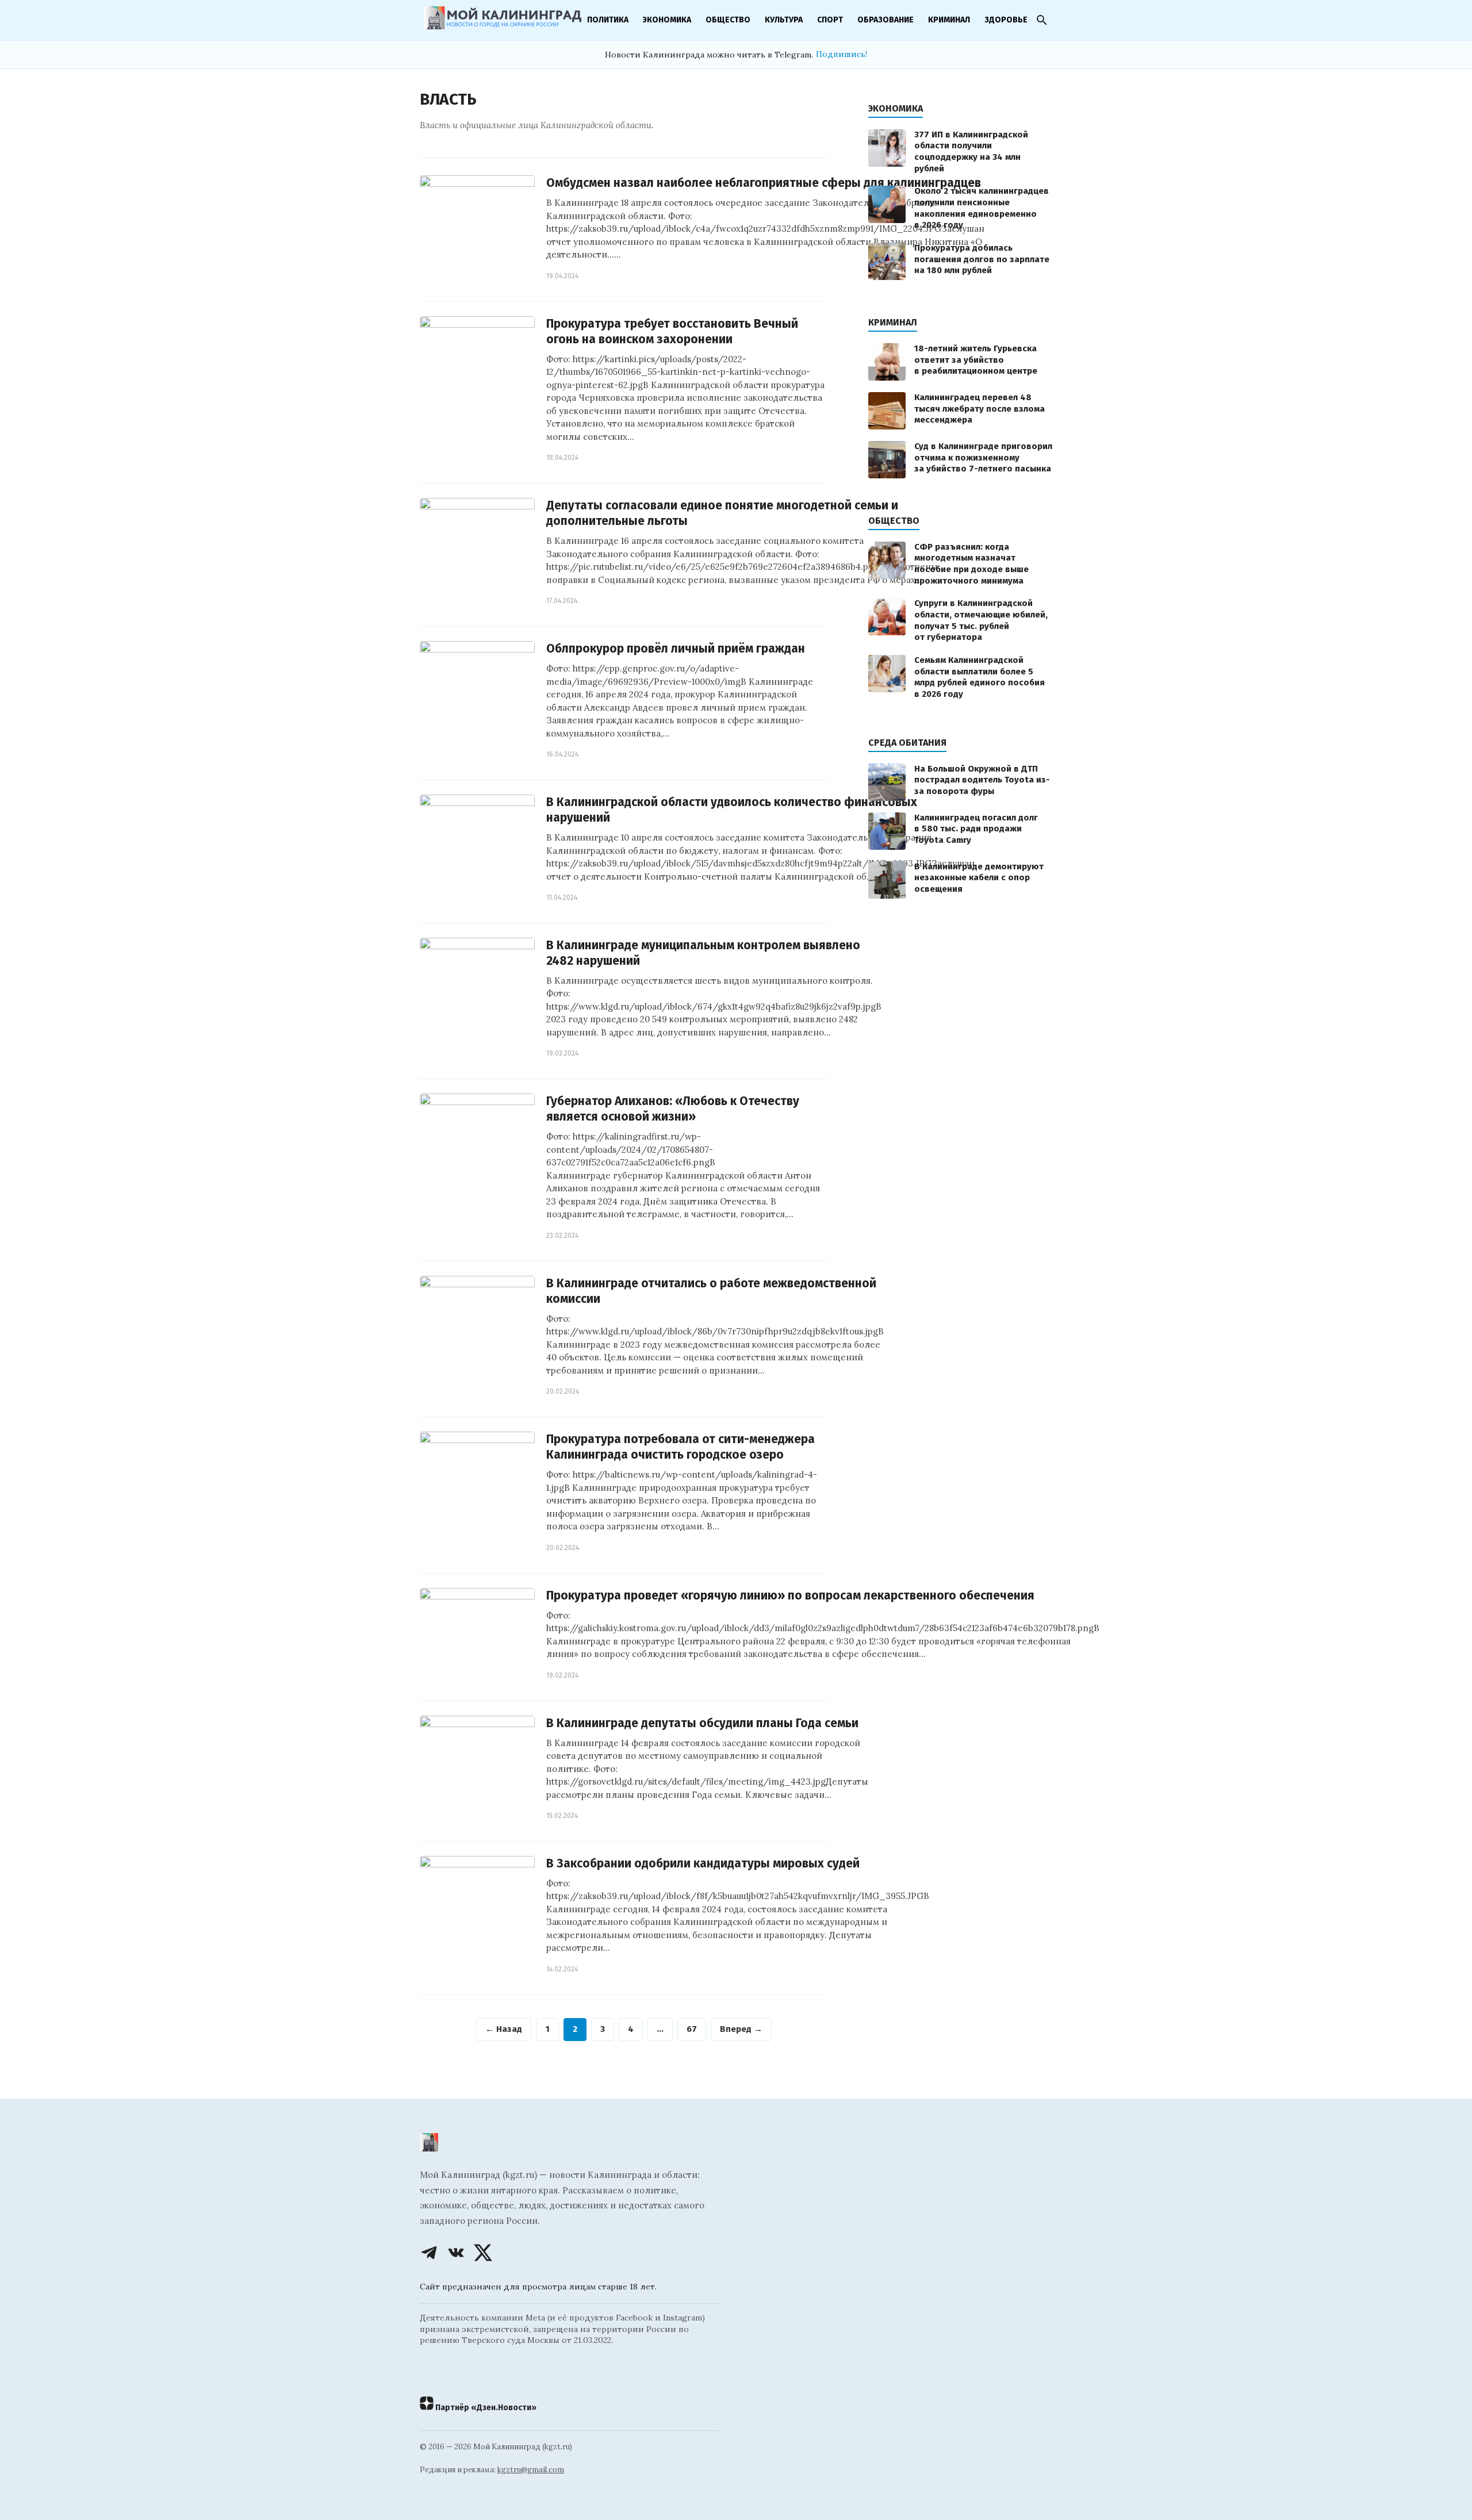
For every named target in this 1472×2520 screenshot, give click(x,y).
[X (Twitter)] (483, 2253)
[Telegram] (429, 2253)
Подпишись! (842, 54)
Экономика (667, 20)
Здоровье (1006, 20)
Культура (784, 20)
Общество (728, 20)
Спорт (830, 20)
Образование (885, 20)
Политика (608, 20)
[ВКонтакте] (456, 2253)
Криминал (949, 20)
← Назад (504, 2029)
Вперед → (741, 2029)
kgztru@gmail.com (531, 2470)
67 (692, 2029)
